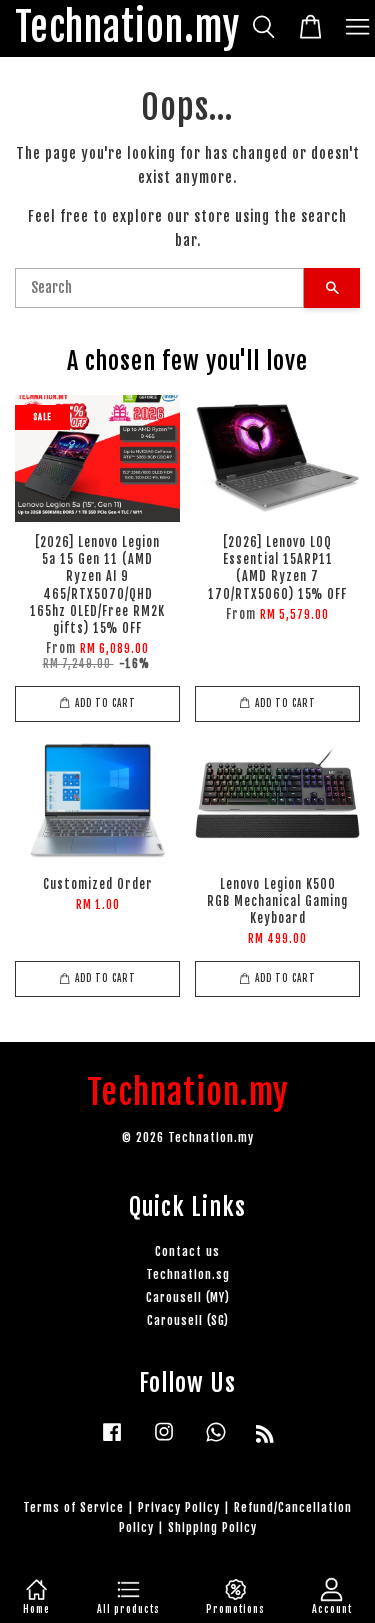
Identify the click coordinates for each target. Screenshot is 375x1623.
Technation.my (127, 28)
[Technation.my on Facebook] (112, 1441)
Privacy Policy (179, 1507)
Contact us (187, 1251)
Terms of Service (73, 1507)
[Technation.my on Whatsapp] (216, 1441)
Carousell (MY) (188, 1297)
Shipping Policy (212, 1527)
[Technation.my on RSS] (265, 1437)
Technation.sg (188, 1274)
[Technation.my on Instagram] (164, 1441)
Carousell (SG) (188, 1320)
